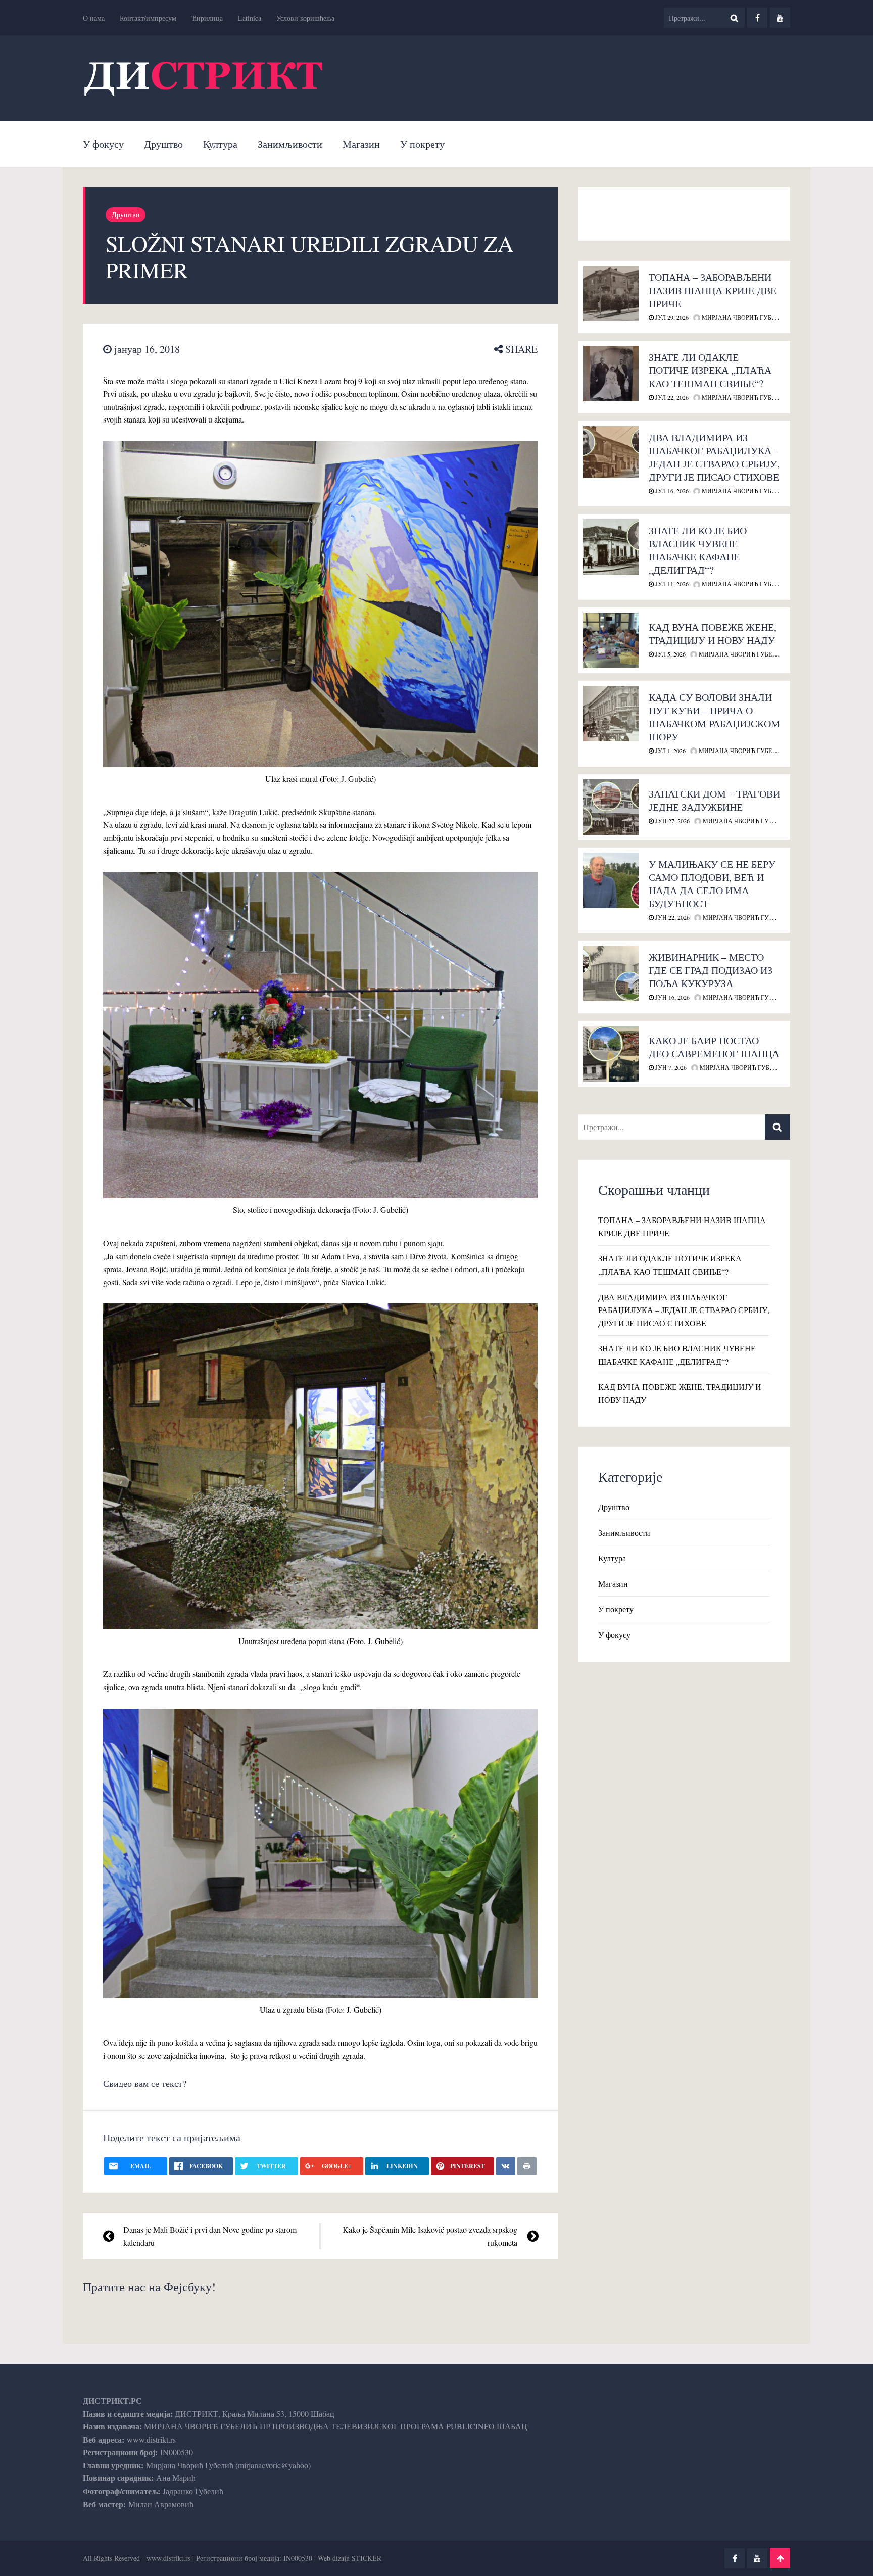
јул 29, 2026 (671, 317)
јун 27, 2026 (672, 821)
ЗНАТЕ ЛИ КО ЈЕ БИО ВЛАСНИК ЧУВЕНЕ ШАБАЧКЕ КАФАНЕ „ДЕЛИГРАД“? (698, 550)
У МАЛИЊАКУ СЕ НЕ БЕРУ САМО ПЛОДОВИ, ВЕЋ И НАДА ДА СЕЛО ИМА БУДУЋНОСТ (712, 884)
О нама (94, 18)
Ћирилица (207, 18)
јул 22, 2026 (671, 397)
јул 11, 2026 (671, 584)
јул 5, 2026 (670, 654)
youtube (780, 18)
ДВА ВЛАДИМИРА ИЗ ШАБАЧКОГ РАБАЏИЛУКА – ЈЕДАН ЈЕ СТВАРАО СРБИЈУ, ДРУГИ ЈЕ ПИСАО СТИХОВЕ (714, 457)
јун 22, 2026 (672, 917)
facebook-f (757, 18)
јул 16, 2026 (671, 491)
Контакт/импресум (148, 18)
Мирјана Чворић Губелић (744, 317)
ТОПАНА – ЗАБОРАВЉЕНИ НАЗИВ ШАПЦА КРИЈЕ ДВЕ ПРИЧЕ (713, 290)
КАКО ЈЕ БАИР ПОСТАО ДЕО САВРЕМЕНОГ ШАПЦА (714, 1047)
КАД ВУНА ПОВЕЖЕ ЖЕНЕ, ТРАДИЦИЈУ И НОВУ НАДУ (713, 634)
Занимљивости (290, 144)
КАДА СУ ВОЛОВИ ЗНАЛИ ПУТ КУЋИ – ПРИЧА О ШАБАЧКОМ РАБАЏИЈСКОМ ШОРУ (714, 717)
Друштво (163, 144)
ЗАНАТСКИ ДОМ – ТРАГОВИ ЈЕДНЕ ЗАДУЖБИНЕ (714, 800)
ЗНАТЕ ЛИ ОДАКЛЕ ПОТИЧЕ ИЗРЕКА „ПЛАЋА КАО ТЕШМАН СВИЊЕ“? (710, 370)
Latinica (250, 18)
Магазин (361, 144)
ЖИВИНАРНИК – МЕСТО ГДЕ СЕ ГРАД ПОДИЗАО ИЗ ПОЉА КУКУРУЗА (711, 970)
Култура (220, 144)
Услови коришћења (305, 18)
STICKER (367, 2558)
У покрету (422, 144)
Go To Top (780, 2558)
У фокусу (103, 144)
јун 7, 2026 (670, 1067)
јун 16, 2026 (672, 997)
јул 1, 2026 (670, 751)
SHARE (520, 349)
